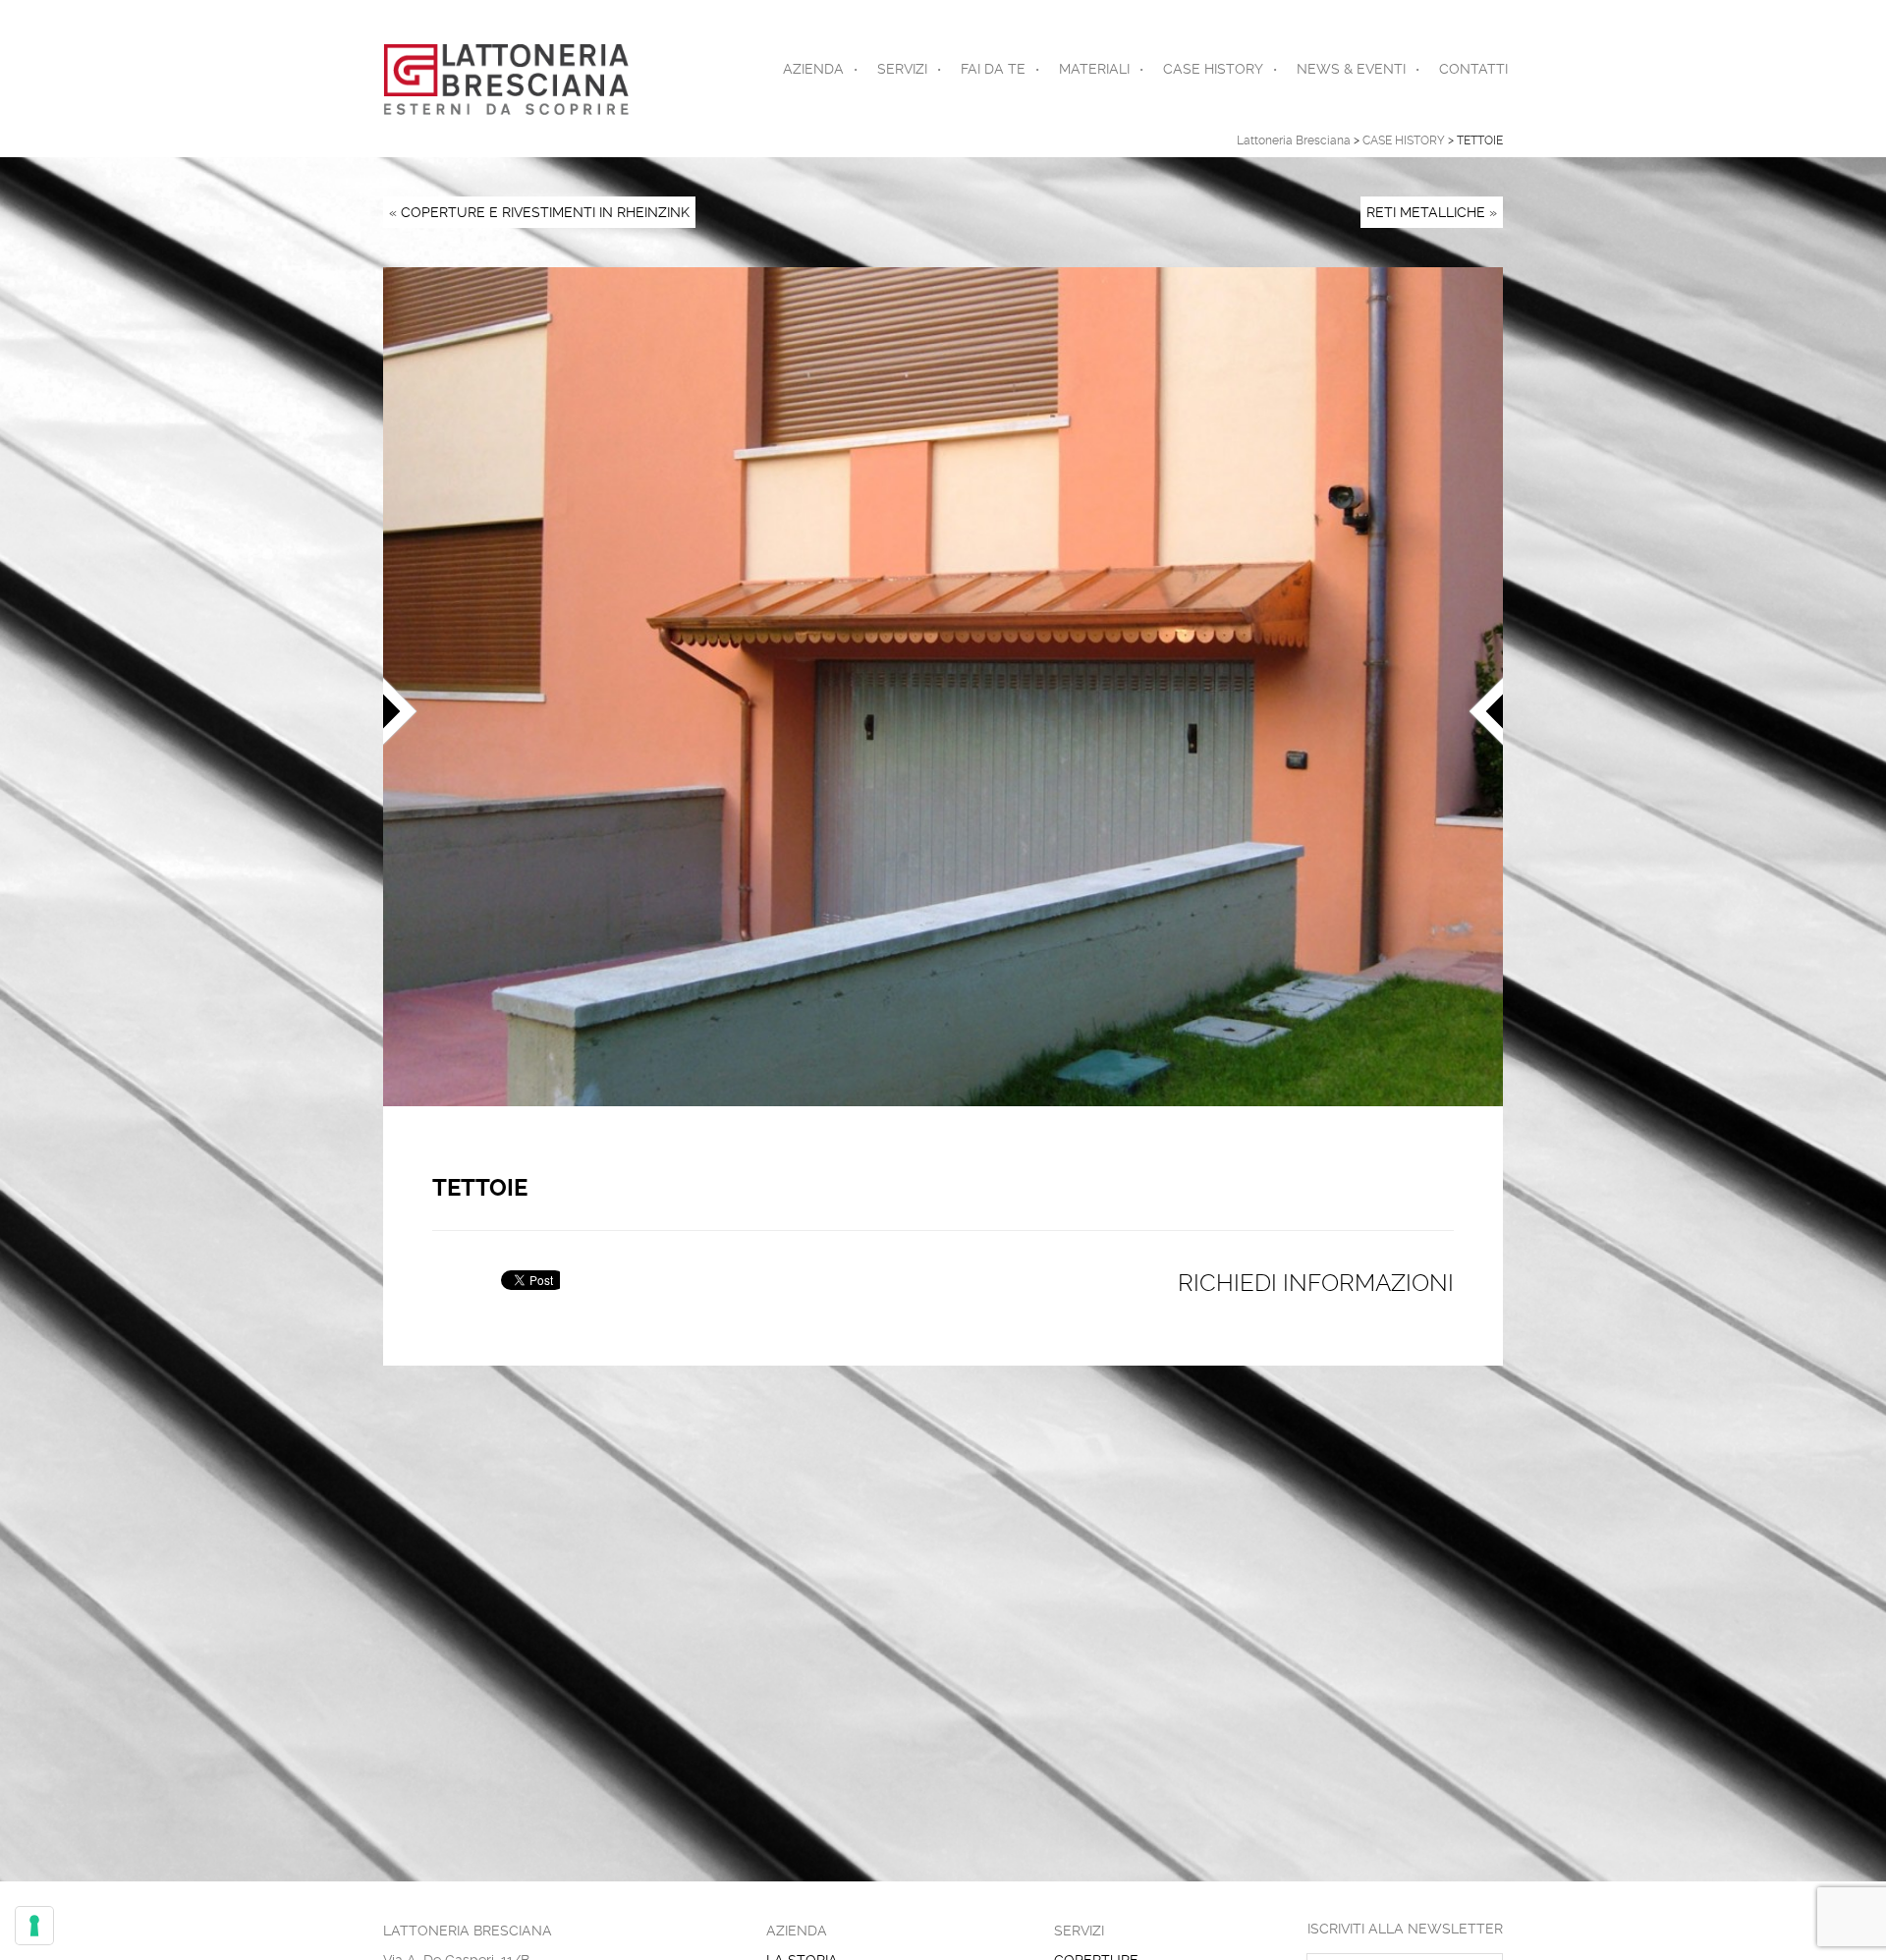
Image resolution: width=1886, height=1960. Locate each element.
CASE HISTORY (1213, 69)
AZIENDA (813, 69)
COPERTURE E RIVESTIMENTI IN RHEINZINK (545, 212)
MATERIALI (1094, 69)
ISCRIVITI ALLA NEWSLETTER (1405, 1929)
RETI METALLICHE (1426, 212)
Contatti (1473, 69)
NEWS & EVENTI (1351, 69)
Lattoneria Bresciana (1294, 140)
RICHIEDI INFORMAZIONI (1316, 1283)
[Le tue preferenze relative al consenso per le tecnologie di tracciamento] (34, 1926)
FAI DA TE (993, 69)
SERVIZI (902, 69)
